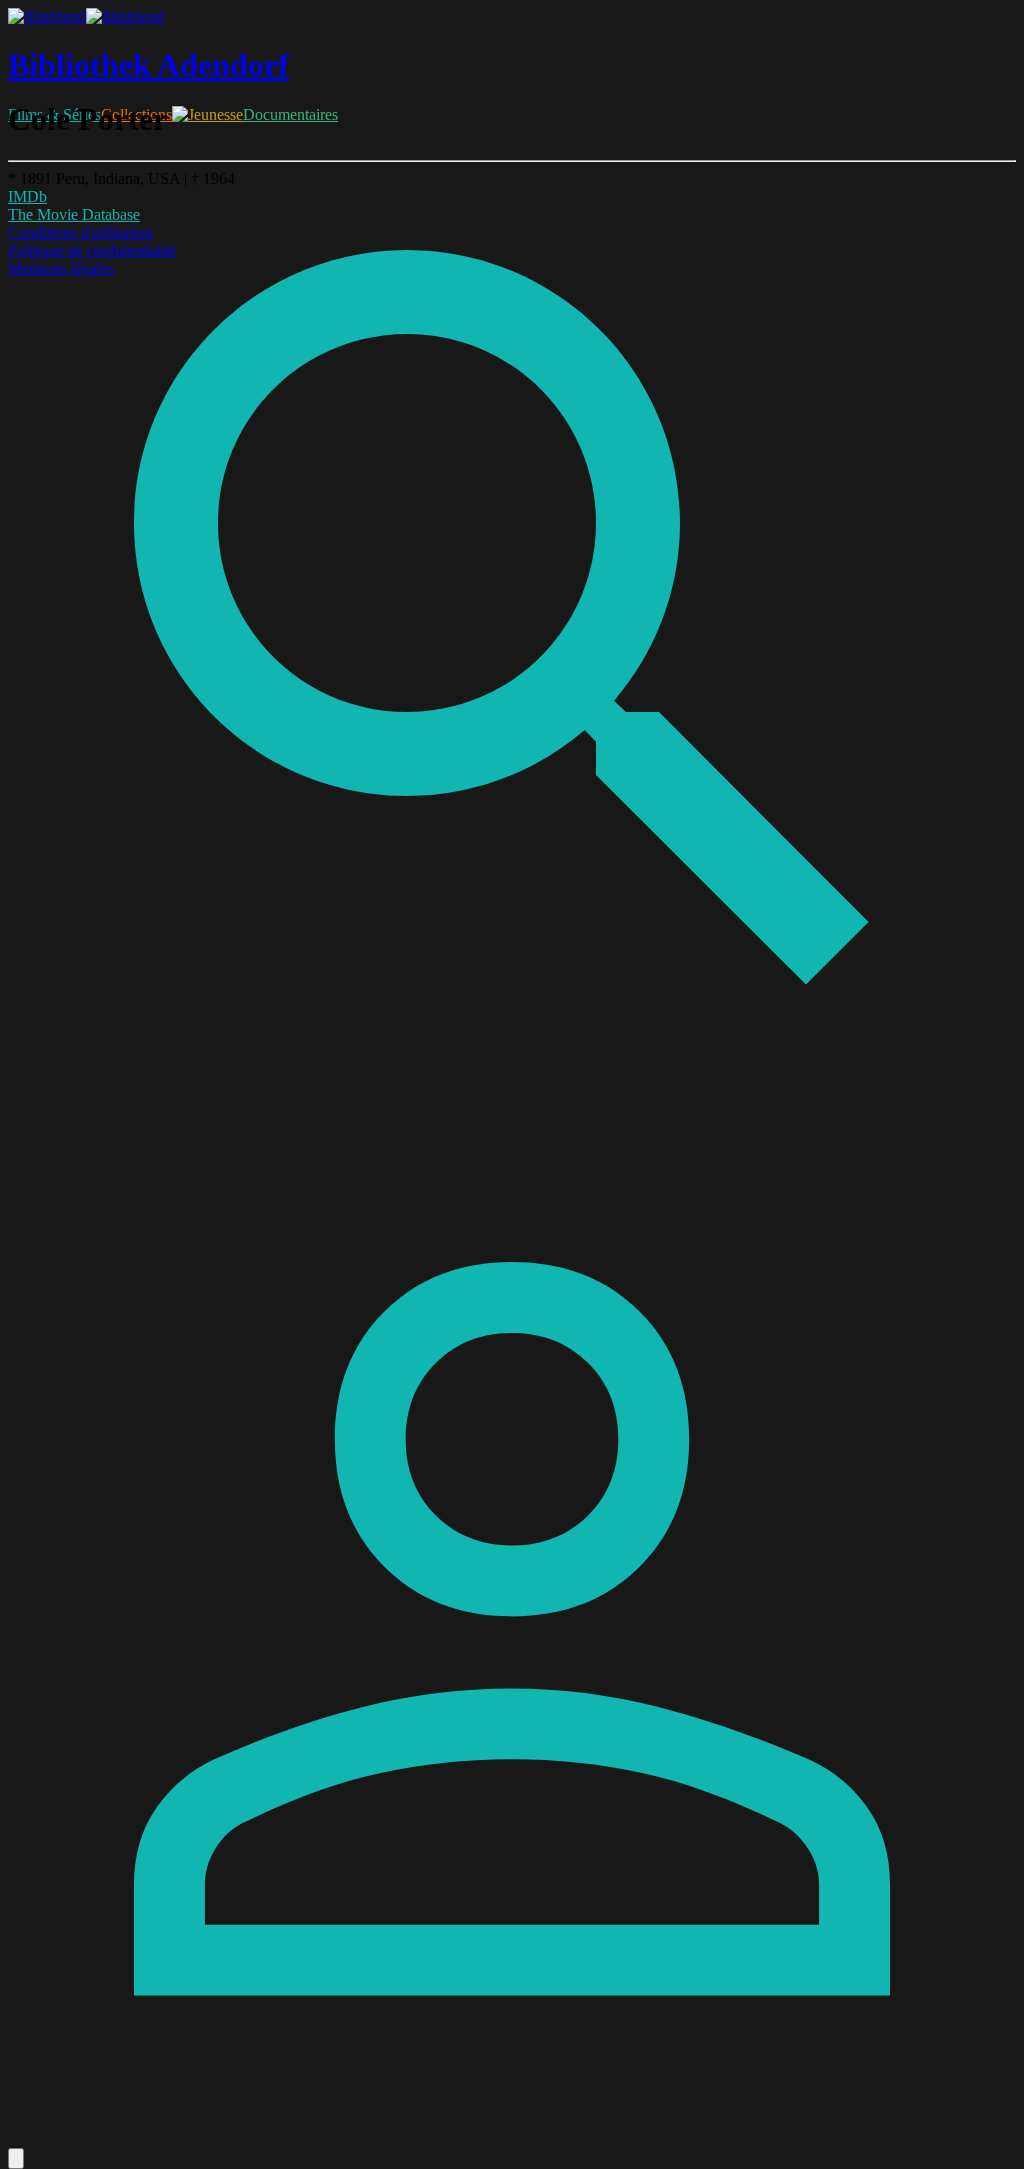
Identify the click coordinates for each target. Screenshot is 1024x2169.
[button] (16, 2158)
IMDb (27, 196)
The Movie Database (74, 214)
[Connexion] (512, 2138)
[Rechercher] (512, 1126)
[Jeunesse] (207, 114)
